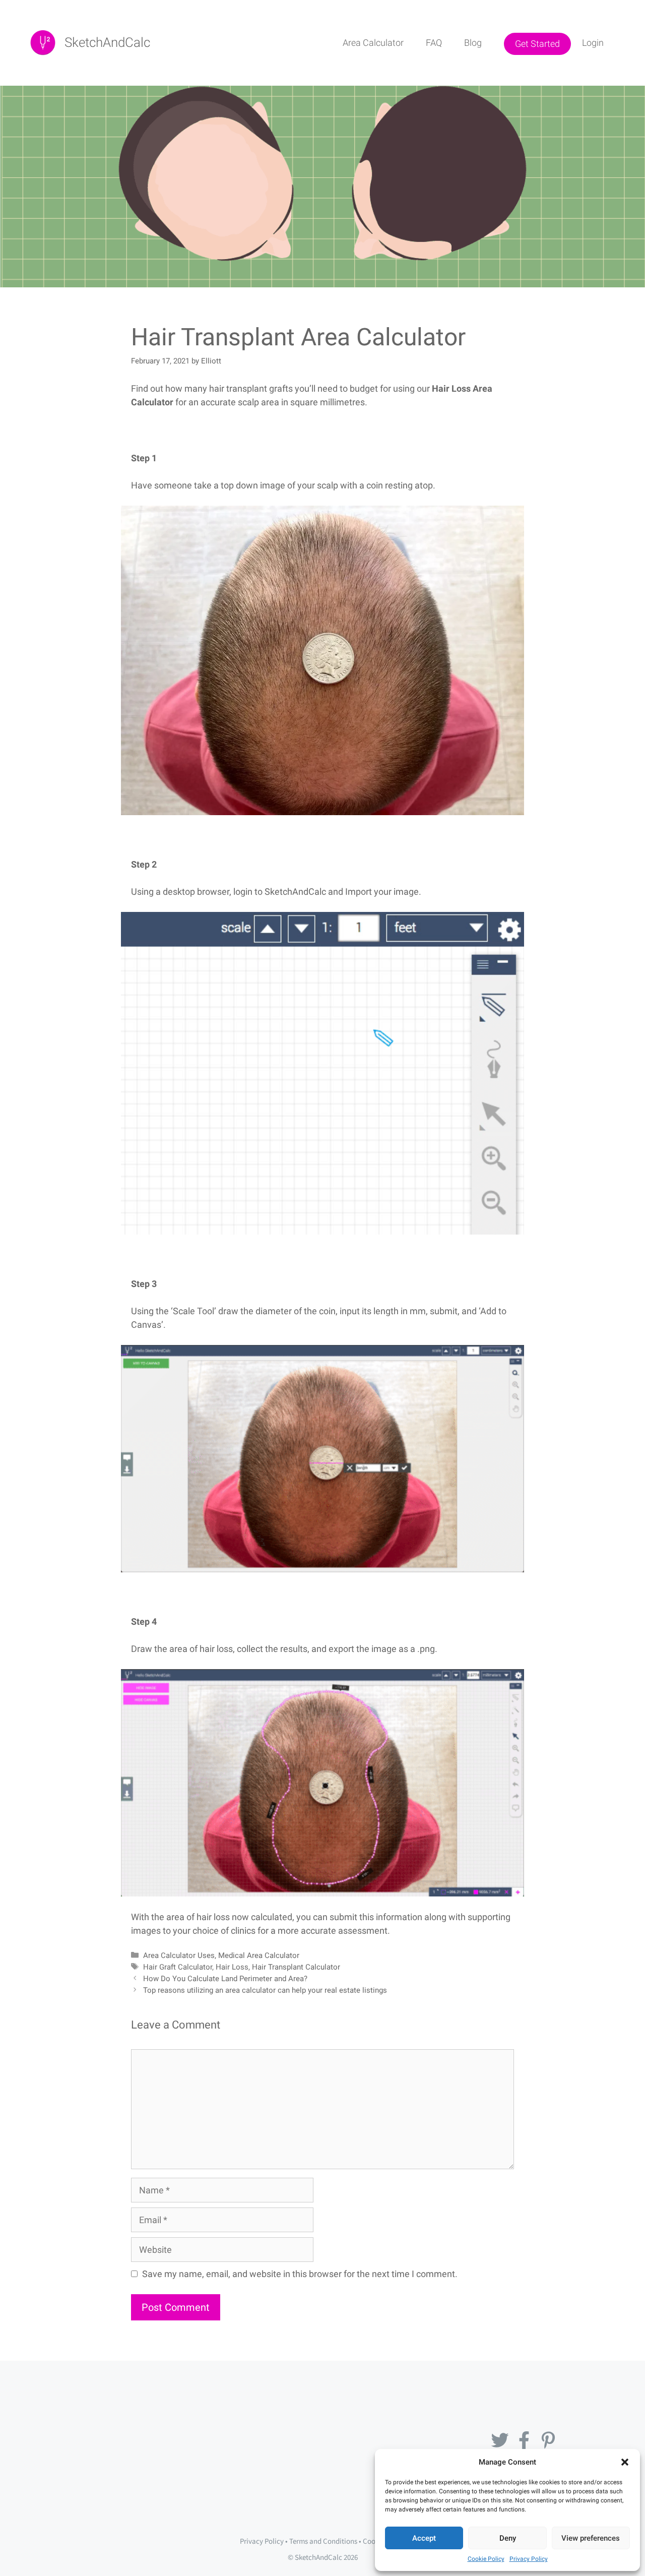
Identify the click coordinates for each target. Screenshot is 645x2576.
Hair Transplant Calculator (296, 1967)
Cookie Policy (486, 2559)
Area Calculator (373, 43)
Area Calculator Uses (179, 1955)
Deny (508, 2538)
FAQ (434, 43)
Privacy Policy (529, 2559)
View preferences (591, 2538)
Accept (424, 2538)
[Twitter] (500, 2440)
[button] (625, 2462)
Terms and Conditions (323, 2541)
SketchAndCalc (107, 42)
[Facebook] (524, 2440)
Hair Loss (232, 1967)
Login (593, 43)
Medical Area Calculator (259, 1955)
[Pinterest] (548, 2440)
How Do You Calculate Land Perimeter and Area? (225, 1979)
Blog (473, 43)
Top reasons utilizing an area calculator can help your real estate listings (265, 1990)
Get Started (537, 44)
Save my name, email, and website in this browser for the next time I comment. (300, 2274)
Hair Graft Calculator (178, 1967)
